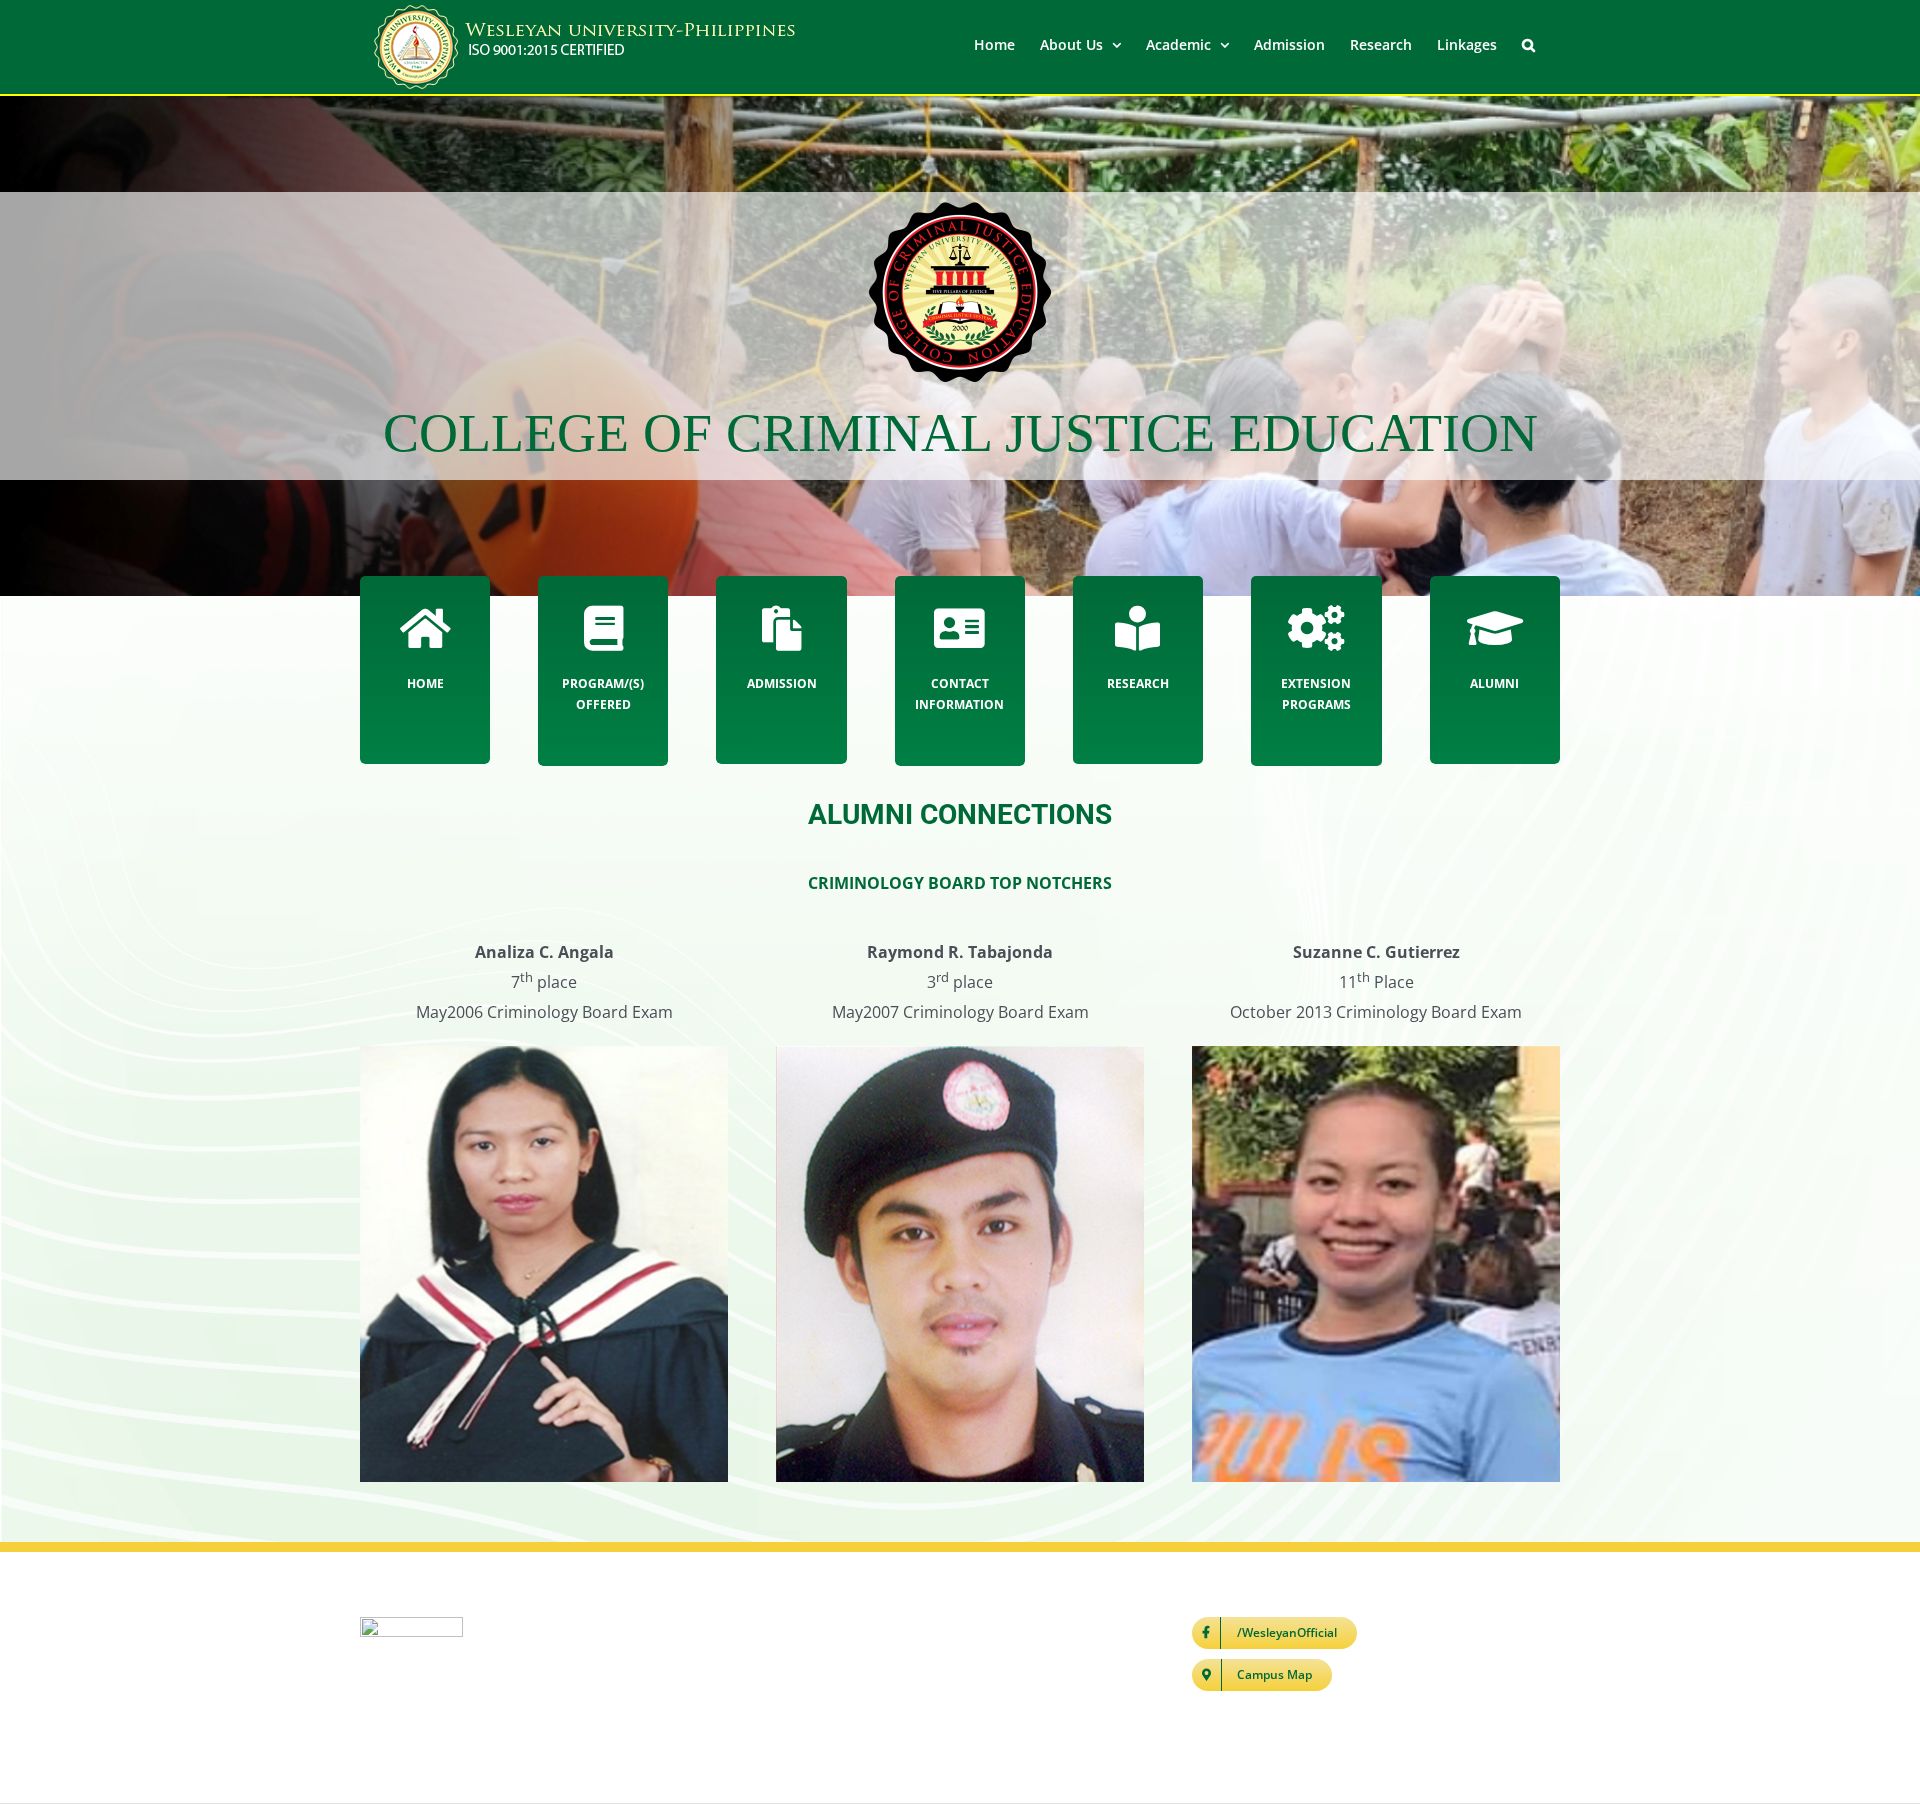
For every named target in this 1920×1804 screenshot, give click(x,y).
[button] (1528, 43)
